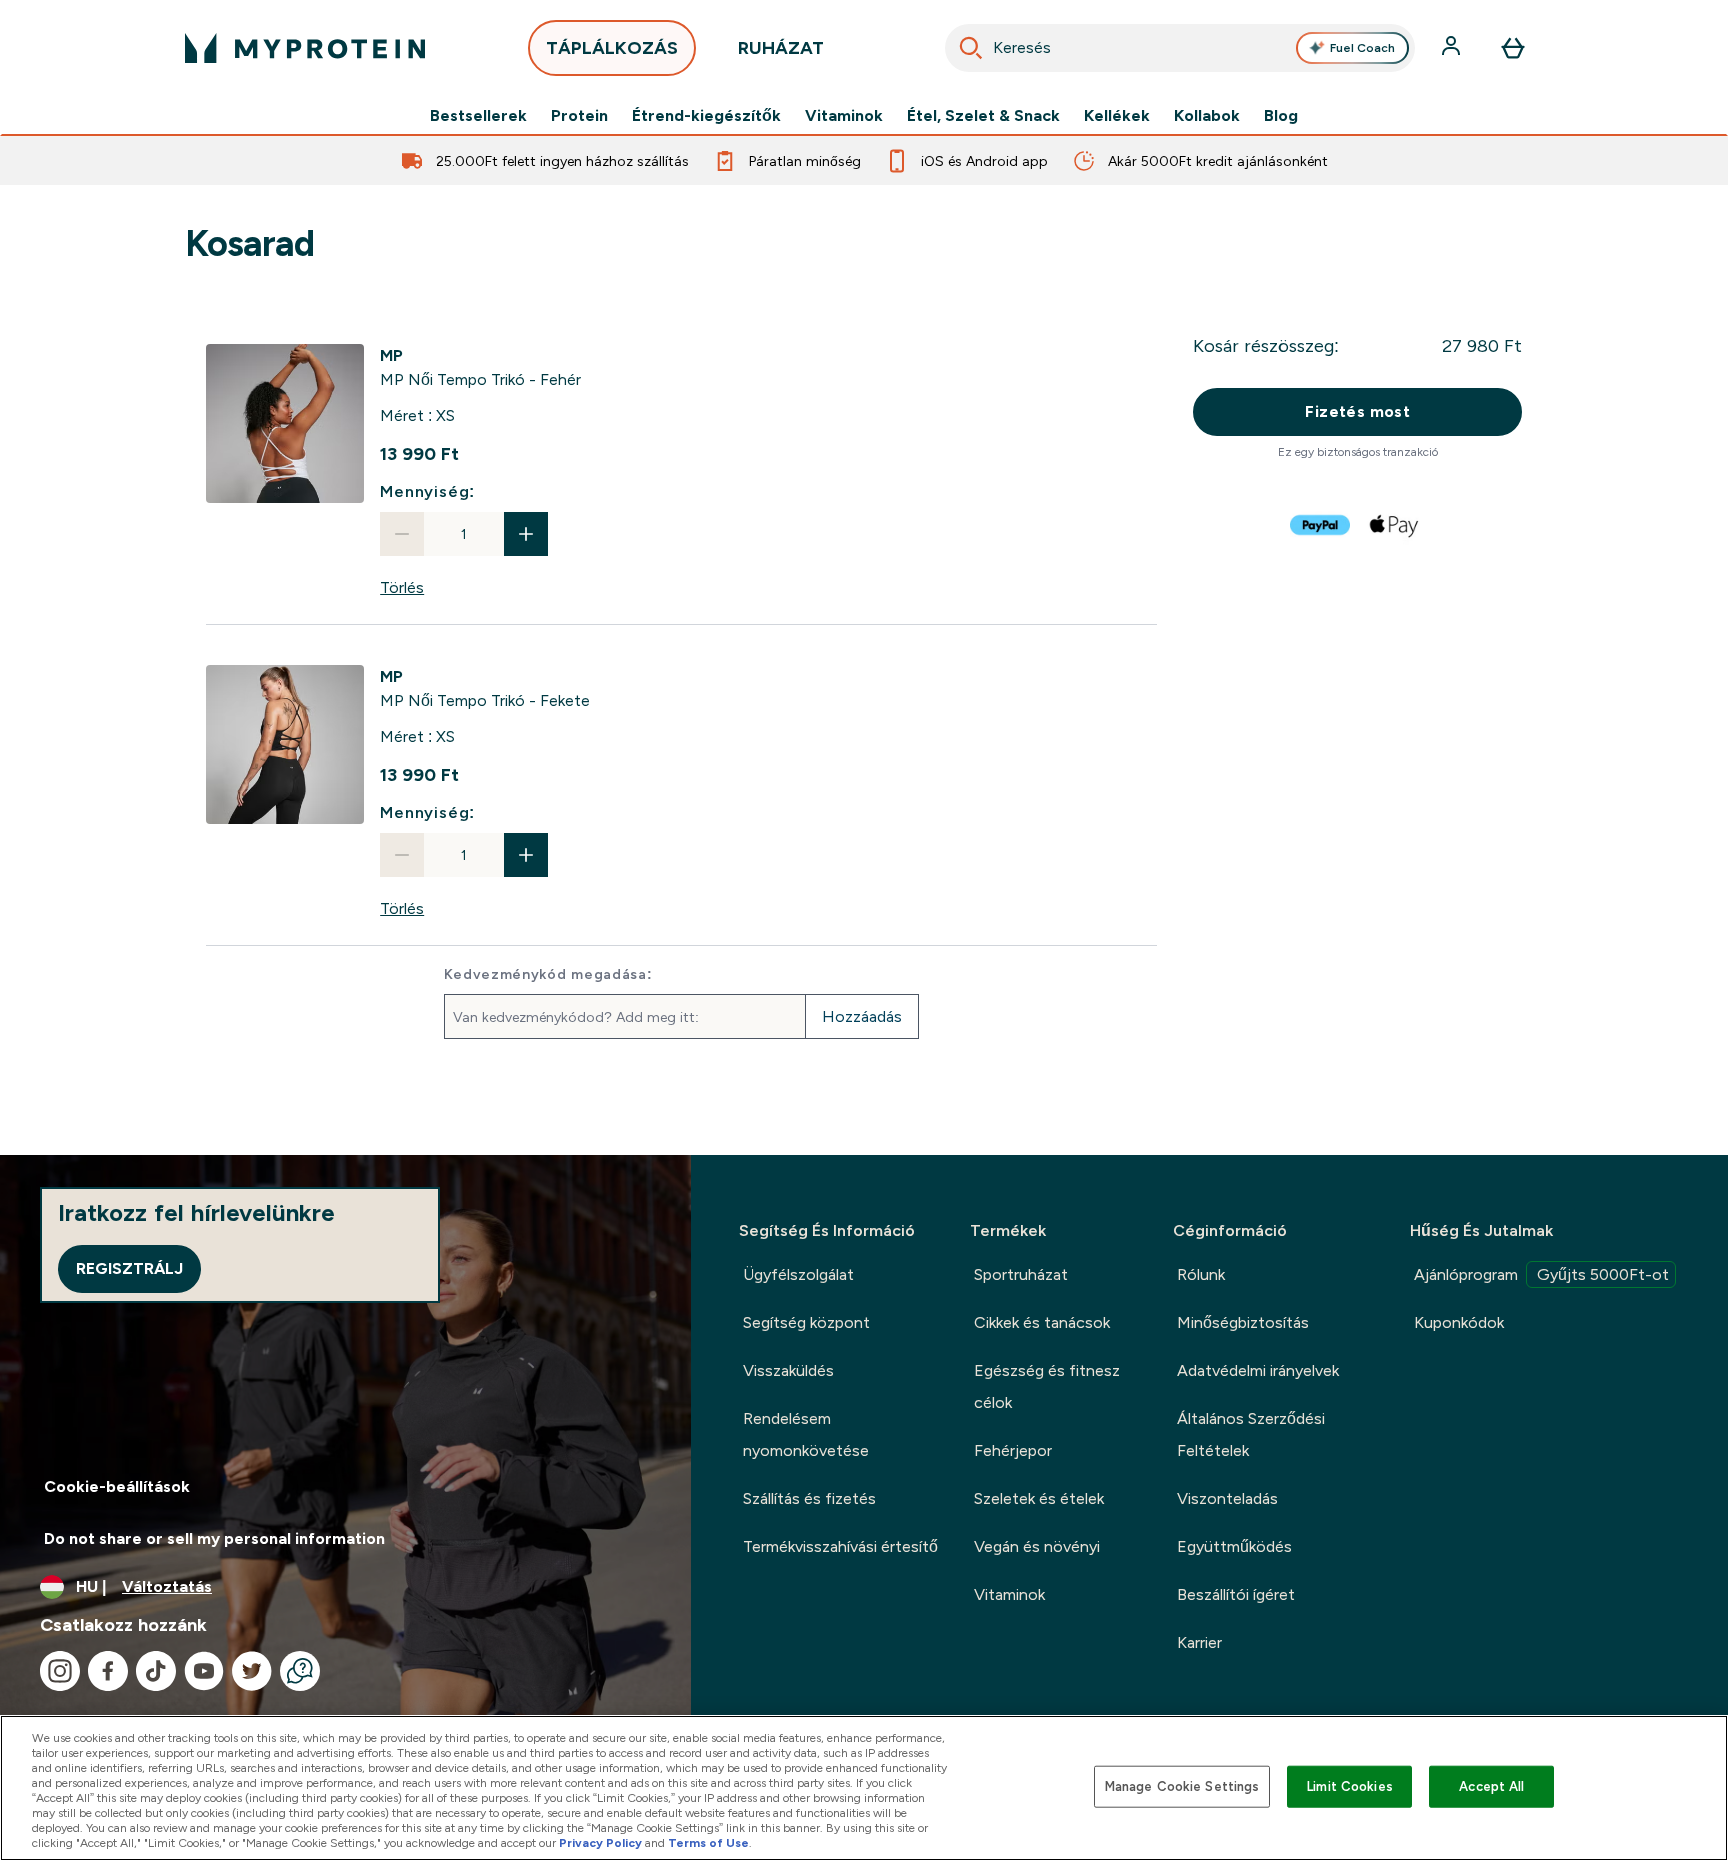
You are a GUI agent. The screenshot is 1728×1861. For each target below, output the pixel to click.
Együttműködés (1234, 1546)
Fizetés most (1357, 411)
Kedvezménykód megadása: (548, 974)
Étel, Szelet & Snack (983, 116)
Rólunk (1201, 1274)
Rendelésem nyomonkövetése (806, 1434)
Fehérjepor (1013, 1450)
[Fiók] (1453, 48)
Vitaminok (844, 116)
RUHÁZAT (781, 48)
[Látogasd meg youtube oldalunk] (204, 1671)
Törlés (402, 587)
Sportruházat (1021, 1274)
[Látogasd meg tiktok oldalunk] (156, 1671)
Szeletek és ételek (1039, 1498)
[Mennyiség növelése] (526, 534)
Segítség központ (806, 1322)
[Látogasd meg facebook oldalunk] (108, 1671)
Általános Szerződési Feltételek (1251, 1434)
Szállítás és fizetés (809, 1498)
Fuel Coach (1362, 48)
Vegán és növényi (1037, 1546)
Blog (1281, 116)
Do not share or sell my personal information (214, 1538)
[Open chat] (300, 1671)
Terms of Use (708, 1843)
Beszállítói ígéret (1236, 1594)
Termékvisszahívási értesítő (840, 1546)
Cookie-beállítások (117, 1486)
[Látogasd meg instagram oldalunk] (60, 1671)
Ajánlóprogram (1541, 1274)
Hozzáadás (862, 1016)
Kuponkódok (1459, 1322)
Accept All (1491, 1786)
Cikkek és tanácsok (1042, 1322)
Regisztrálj (129, 1268)
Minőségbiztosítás (1243, 1322)
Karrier (1199, 1642)
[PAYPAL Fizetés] (1321, 525)
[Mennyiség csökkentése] (402, 534)
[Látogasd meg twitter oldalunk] (252, 1671)
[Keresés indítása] (971, 48)
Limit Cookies (1350, 1786)
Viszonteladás (1227, 1498)
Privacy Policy (600, 1843)
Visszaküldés (788, 1370)
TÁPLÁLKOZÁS (612, 48)
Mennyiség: (427, 491)
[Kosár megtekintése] (1513, 48)
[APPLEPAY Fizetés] (1395, 525)
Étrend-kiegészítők (706, 116)
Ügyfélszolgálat (798, 1274)
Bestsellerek (478, 116)
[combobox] (1180, 48)
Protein (579, 116)
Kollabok (1207, 116)
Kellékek (1117, 116)
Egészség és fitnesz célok (1047, 1386)
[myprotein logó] (305, 48)
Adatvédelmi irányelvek (1258, 1370)
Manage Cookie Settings (1182, 1786)
